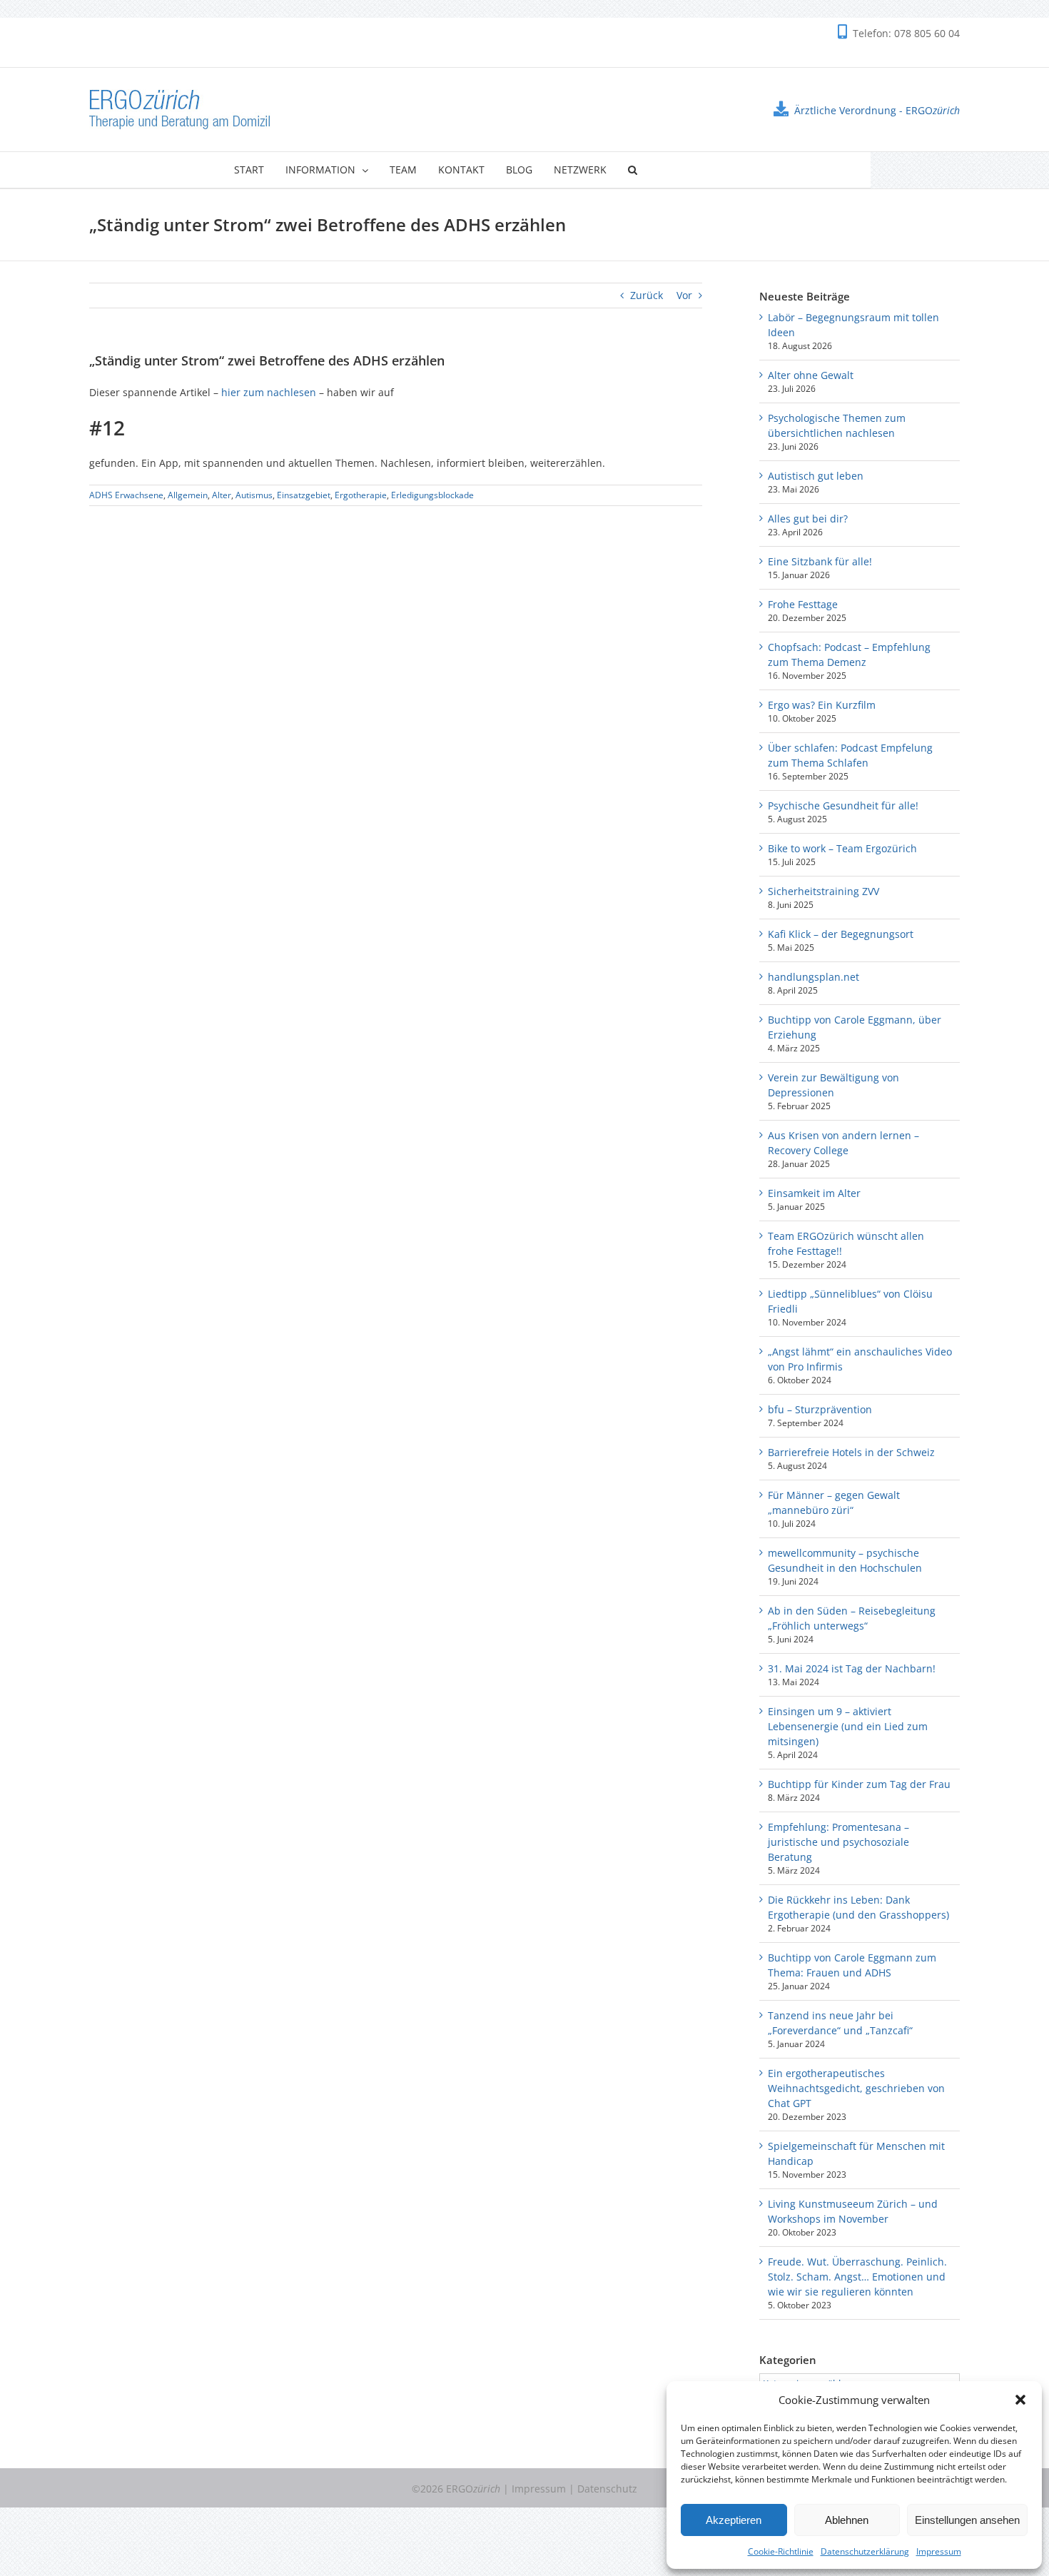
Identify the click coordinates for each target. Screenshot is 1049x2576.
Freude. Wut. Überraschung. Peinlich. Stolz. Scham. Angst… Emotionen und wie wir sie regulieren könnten (857, 2277)
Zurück (647, 295)
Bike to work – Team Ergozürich (842, 848)
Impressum (939, 2551)
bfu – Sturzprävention (820, 1409)
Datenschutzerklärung (865, 2551)
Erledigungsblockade (432, 495)
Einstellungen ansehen (967, 2520)
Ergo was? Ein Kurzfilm (822, 705)
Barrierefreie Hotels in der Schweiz (851, 1452)
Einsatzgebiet (304, 495)
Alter (222, 495)
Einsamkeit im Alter (814, 1193)
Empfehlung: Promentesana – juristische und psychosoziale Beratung (838, 1842)
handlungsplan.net (814, 977)
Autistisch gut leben (816, 476)
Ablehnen (847, 2520)
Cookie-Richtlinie (781, 2551)
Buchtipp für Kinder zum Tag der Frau (859, 1784)
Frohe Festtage (803, 604)
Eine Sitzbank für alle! (820, 561)
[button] (1020, 2400)
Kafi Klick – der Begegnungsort (841, 934)
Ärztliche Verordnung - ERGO (877, 110)
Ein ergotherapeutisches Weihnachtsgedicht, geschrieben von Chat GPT (856, 2088)
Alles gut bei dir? (808, 519)
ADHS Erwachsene (126, 495)
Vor (684, 295)
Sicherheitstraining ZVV (824, 891)
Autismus (254, 495)
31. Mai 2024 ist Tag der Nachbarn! (852, 1668)
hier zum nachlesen (269, 392)
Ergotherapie (361, 495)
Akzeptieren (734, 2520)
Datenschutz (607, 2489)
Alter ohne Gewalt (811, 375)
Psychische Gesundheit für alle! (843, 805)
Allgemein (188, 495)
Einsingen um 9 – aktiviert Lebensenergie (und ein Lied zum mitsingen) (848, 1726)
